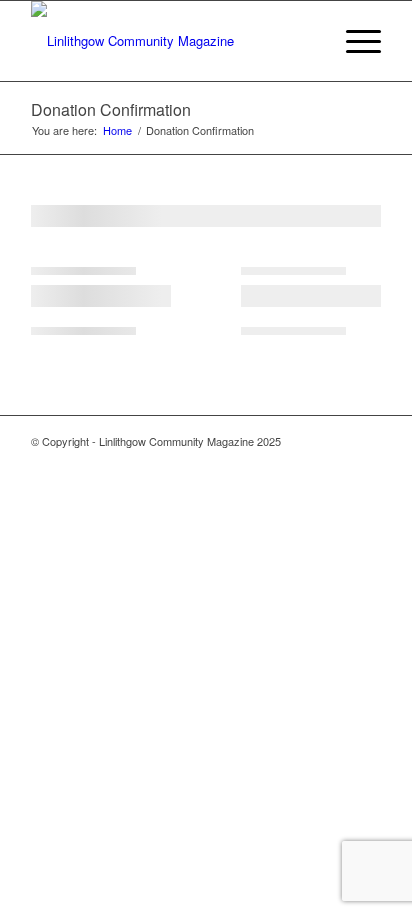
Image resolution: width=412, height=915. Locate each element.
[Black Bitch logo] (171, 41)
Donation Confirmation (111, 109)
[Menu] (353, 41)
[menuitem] (353, 41)
